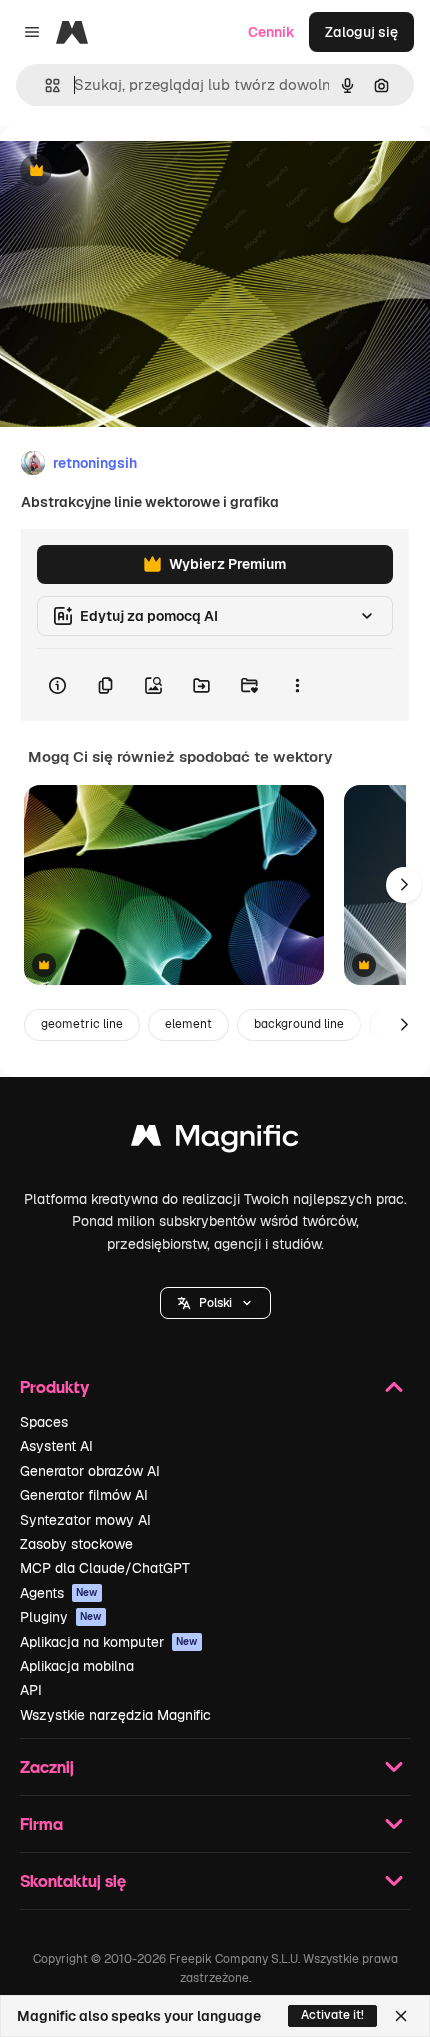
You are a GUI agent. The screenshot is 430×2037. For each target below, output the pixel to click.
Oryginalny (138, 171)
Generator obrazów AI (90, 1471)
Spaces (44, 1422)
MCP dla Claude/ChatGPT (105, 1568)
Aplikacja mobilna (77, 1666)
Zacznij (47, 1766)
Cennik (271, 32)
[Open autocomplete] (44, 85)
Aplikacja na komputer (109, 1642)
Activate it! (332, 2015)
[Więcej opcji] (297, 685)
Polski (215, 1303)
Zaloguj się (361, 32)
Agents (59, 1593)
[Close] (401, 2016)
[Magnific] (215, 1140)
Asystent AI (56, 1446)
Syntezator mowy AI (85, 1520)
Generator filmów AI (84, 1495)
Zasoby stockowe (76, 1544)
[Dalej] (404, 885)
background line (299, 1024)
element (188, 1024)
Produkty (54, 1386)
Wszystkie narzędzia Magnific (115, 1715)
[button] (215, 1303)
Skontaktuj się (73, 1880)
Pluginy (61, 1617)
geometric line (82, 1024)
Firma (41, 1823)
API (31, 1690)
